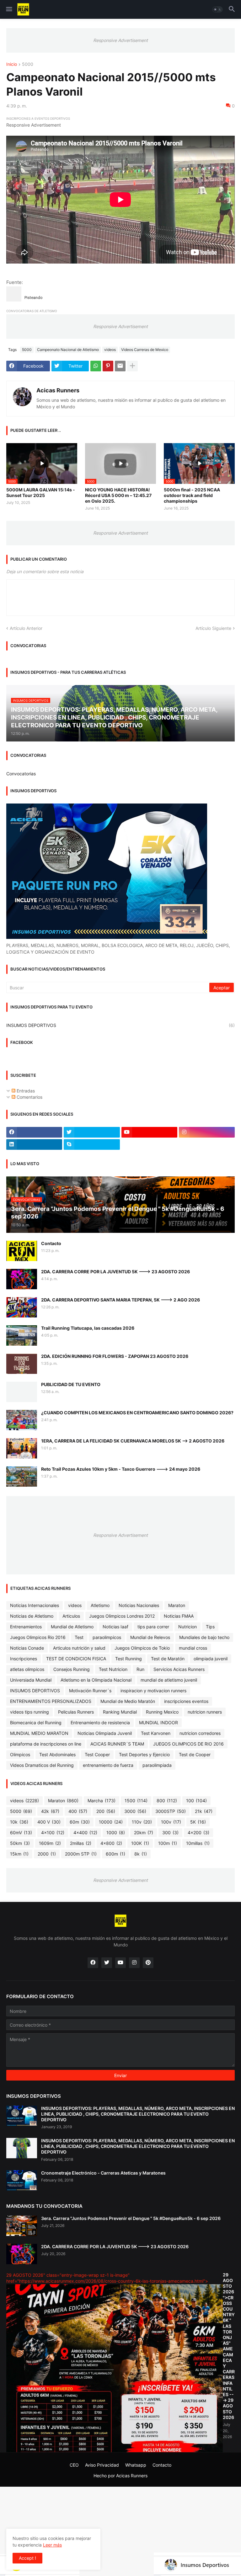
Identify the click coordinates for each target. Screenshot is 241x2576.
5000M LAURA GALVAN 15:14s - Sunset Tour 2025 (41, 492)
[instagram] (207, 1132)
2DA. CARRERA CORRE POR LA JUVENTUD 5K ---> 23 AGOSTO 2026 (115, 1272)
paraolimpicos (107, 1637)
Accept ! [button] (27, 2558)
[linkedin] (34, 1144)
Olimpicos (20, 1754)
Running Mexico (162, 1712)
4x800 (111, 1843)
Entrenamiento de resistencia (100, 1723)
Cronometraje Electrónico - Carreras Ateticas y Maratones (103, 2173)
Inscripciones (24, 1659)
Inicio (12, 64)
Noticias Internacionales (35, 1605)
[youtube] (149, 1132)
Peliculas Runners (76, 1712)
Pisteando (34, 298)
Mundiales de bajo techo (204, 1637)
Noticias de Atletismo (32, 1616)
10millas (198, 1843)
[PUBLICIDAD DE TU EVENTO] (22, 1392)
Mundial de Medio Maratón (128, 1701)
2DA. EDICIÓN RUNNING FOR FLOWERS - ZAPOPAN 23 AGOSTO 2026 (115, 1356)
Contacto (51, 1243)
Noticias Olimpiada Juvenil (105, 1733)
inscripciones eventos (186, 1701)
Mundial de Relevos (150, 1637)
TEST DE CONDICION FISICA (76, 1659)
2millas (81, 1843)
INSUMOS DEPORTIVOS (120, 1025)
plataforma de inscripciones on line (46, 1744)
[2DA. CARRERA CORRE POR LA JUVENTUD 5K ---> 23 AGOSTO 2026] (22, 1279)
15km (19, 1854)
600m (115, 1854)
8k (141, 1854)
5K (198, 1822)
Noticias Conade (27, 1648)
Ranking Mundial (120, 1712)
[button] (9, 9)
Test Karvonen (156, 1733)
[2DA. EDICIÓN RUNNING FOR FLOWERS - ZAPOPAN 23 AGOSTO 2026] (22, 1364)
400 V (49, 1822)
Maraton (177, 1605)
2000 (47, 1854)
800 (167, 1801)
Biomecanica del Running (36, 1723)
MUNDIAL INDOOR (158, 1723)
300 (170, 1833)
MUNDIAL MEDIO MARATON (39, 1733)
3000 (135, 1811)
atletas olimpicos (27, 1669)
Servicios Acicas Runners (179, 1669)
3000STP (171, 1811)
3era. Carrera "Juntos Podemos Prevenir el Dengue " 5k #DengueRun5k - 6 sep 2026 (131, 2218)
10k (19, 1822)
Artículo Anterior (26, 628)
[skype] (92, 1144)
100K (140, 1843)
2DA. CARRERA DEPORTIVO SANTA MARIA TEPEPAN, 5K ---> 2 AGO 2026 (120, 1300)
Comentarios (29, 1097)
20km (144, 1833)
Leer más (52, 2545)
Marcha (102, 1801)
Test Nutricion (113, 1669)
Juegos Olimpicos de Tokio (142, 1648)
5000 (28, 64)
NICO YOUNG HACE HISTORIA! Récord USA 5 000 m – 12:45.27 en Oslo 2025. (118, 495)
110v (142, 1822)
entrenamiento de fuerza (108, 1765)
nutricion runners (205, 1712)
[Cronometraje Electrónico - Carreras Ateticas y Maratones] (22, 2180)
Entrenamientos (26, 1627)
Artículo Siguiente (213, 628)
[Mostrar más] (132, 366)
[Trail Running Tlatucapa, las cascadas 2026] (22, 1335)
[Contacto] (22, 1251)
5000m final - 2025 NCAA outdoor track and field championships (192, 495)
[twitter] (92, 1132)
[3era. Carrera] (22, 2226)
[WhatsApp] (96, 366)
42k (50, 1811)
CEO (74, 2465)
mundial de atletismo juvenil (169, 1680)
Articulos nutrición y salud (79, 1648)
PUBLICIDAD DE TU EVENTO (71, 1384)
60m (80, 1822)
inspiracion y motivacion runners (153, 1691)
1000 (116, 1833)
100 (196, 1801)
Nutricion (187, 1627)
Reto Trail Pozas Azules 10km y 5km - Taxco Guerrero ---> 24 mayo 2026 (121, 1469)
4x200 (198, 1833)
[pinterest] (148, 1963)
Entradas (25, 1091)
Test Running (129, 1659)
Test (79, 1637)
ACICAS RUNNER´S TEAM (117, 1744)
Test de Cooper (195, 1754)
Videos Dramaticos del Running (42, 1765)
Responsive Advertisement (120, 40)
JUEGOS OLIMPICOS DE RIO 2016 (188, 1744)
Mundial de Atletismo (72, 1627)
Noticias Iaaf (115, 1627)
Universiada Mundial (31, 1680)
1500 (136, 1801)
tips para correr (153, 1627)
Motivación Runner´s (90, 1691)
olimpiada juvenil (211, 1659)
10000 (111, 1822)
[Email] (120, 366)
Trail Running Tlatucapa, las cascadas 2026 (88, 1328)
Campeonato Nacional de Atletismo (68, 350)
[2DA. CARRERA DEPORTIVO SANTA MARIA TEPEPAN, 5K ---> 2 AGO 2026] (22, 1307)
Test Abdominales (57, 1754)
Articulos (71, 1616)
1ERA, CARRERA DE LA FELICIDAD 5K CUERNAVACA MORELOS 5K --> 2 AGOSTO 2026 (133, 1441)
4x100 (53, 1833)
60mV (21, 1833)
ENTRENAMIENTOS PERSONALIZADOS (51, 1701)
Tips (210, 1627)
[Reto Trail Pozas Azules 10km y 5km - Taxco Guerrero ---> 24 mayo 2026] (22, 1476)
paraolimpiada (157, 1765)
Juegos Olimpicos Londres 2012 (122, 1616)
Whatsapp (136, 2465)
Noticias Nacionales (139, 1605)
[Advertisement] (120, 2531)
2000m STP (81, 1854)
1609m (50, 1843)
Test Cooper (97, 1754)
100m (168, 1843)
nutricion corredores (200, 1733)
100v (171, 1822)
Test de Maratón (168, 1659)
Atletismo (100, 1605)
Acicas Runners (58, 390)
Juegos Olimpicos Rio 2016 (38, 1637)
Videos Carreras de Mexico (145, 350)
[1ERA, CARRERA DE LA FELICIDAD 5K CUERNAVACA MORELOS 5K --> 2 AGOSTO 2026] (22, 1448)
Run (140, 1669)
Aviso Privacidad (102, 2465)
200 (106, 1811)
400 (78, 1811)
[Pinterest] (108, 366)
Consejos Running (72, 1669)
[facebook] (34, 1132)
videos (110, 350)
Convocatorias (21, 774)
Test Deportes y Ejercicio (144, 1754)
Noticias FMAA (179, 1616)
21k (204, 1811)
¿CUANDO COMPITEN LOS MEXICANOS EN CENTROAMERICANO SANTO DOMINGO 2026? (137, 1413)
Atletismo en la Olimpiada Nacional (96, 1680)
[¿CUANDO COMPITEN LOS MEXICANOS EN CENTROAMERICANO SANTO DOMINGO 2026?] (22, 1420)
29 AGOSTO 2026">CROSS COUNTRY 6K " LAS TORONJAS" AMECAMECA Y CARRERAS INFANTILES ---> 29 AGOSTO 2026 (229, 2346)
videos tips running (29, 1712)
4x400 (85, 1833)
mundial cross (193, 1648)
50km (20, 1843)
